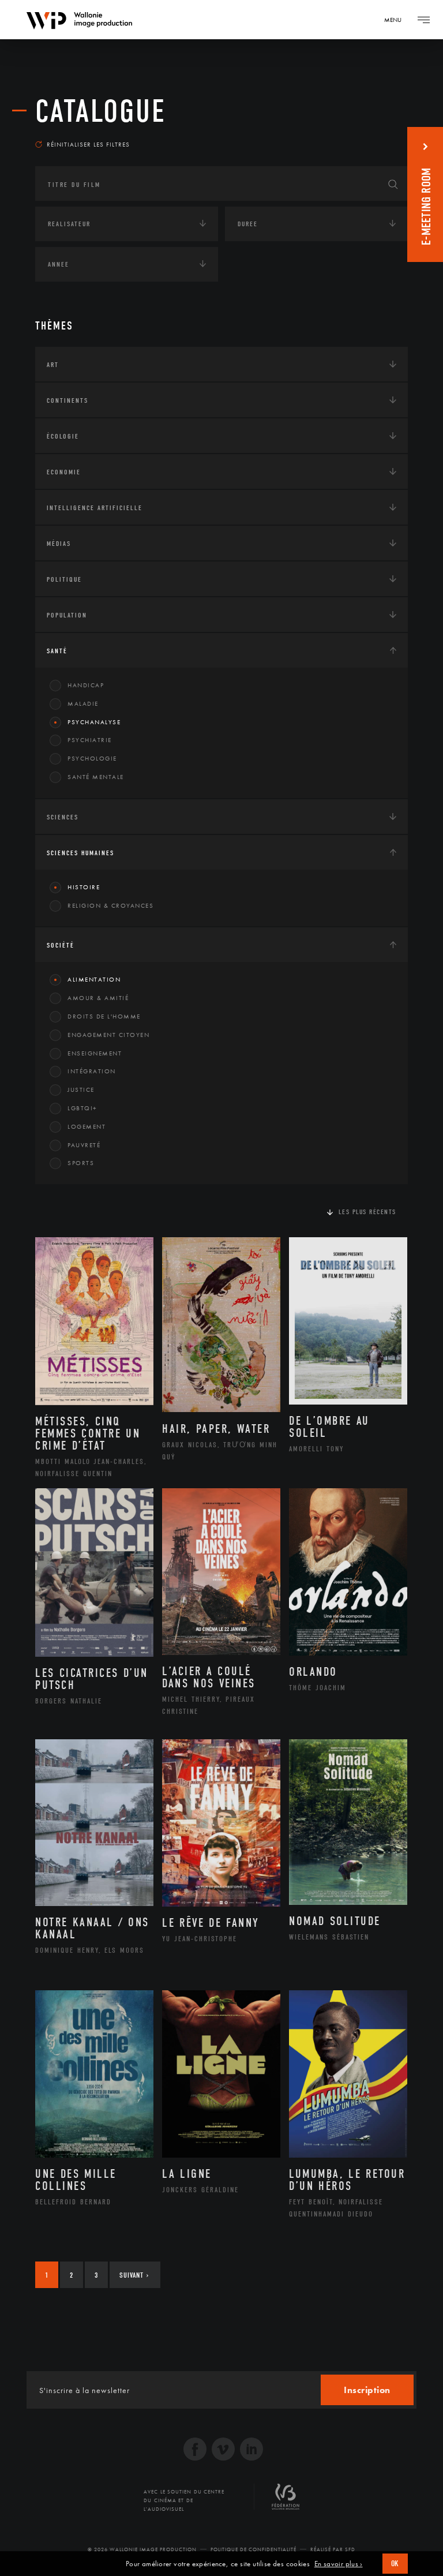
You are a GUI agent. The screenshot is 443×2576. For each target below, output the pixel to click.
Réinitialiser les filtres (88, 144)
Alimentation (94, 979)
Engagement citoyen (108, 1035)
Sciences (63, 817)
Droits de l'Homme (104, 1016)
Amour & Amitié (98, 998)
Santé (57, 651)
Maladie (83, 703)
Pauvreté (84, 1145)
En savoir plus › (339, 2564)
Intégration (92, 1071)
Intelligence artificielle (95, 508)
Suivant (134, 2275)
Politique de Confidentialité (254, 2549)
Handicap (86, 685)
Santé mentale (96, 777)
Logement (87, 1126)
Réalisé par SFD (333, 2549)
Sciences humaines (80, 853)
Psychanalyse (94, 722)
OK (395, 2564)
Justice (81, 1089)
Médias (59, 544)
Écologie (63, 436)
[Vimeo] (223, 2450)
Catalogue (101, 111)
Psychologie (92, 758)
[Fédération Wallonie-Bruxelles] (286, 2501)
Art (53, 365)
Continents (67, 400)
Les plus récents (367, 1212)
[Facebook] (195, 2450)
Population (67, 615)
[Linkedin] (251, 2450)
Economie (64, 472)
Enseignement (95, 1053)
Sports (81, 1163)
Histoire (84, 887)
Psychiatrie (90, 740)
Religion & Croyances (110, 905)
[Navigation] (423, 20)
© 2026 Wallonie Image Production (142, 2549)
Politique (64, 579)
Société (61, 945)
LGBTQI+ (82, 1108)
